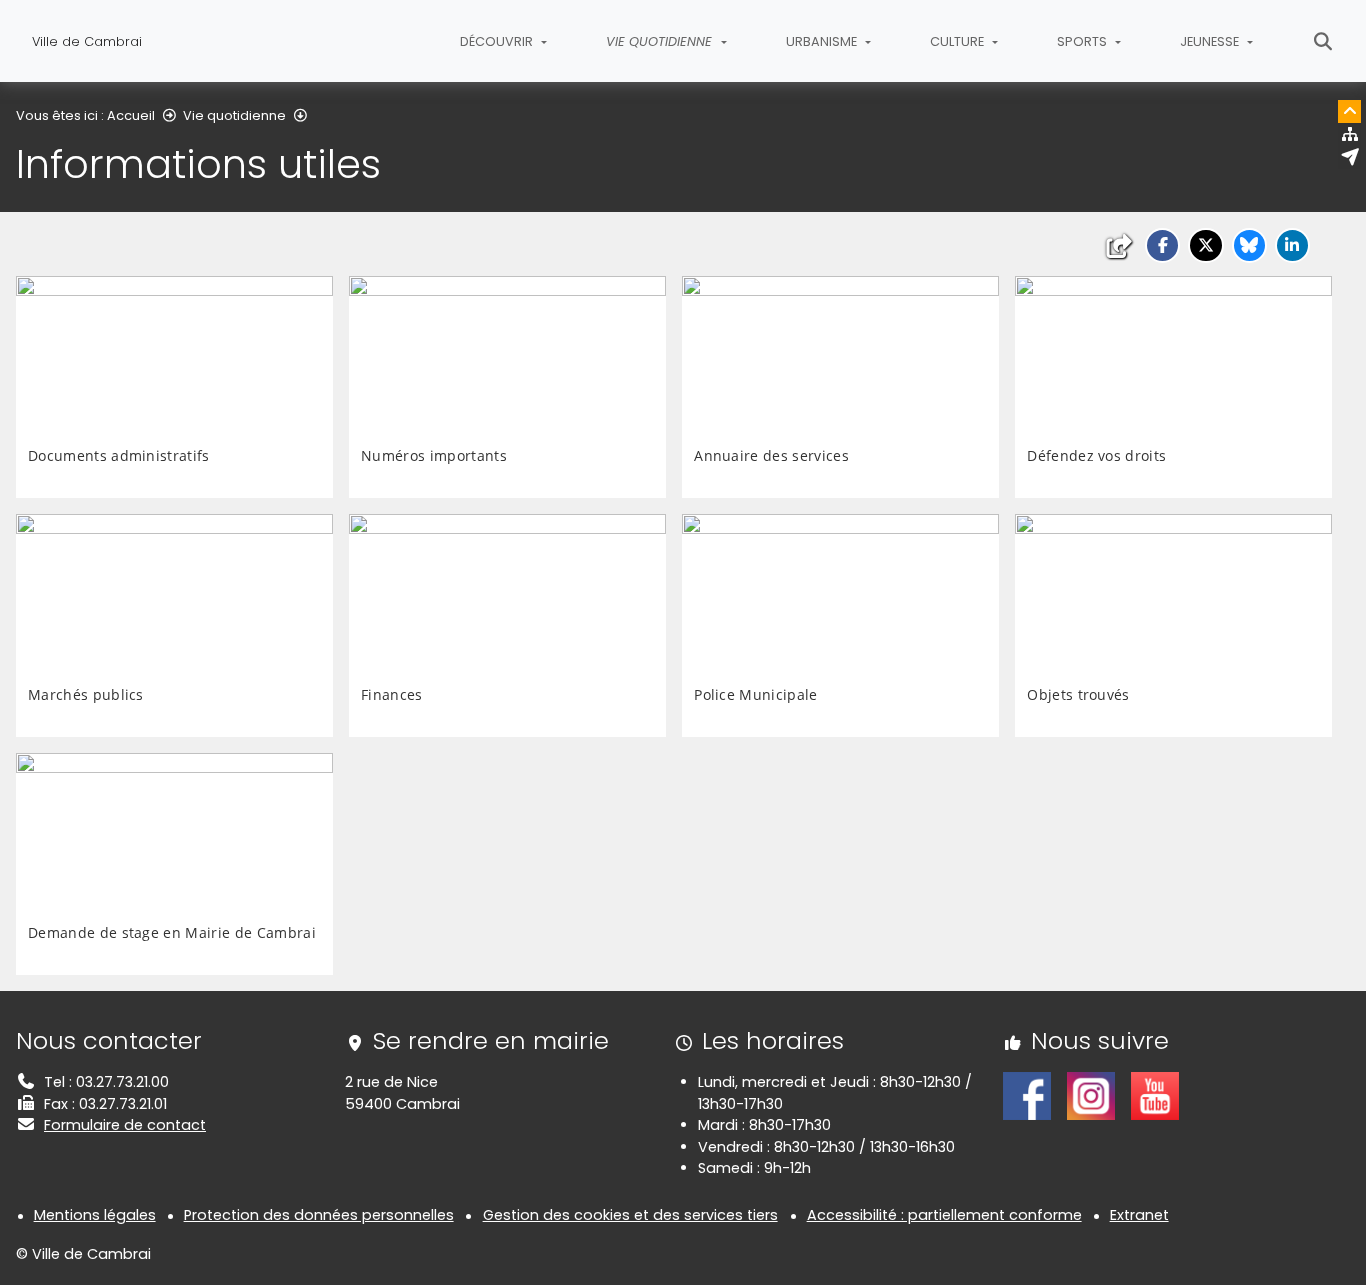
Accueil (131, 115)
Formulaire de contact (125, 1125)
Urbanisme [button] (823, 41)
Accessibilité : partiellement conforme (944, 1215)
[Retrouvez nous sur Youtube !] (1155, 1095)
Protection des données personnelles (319, 1215)
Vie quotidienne (234, 115)
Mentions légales (95, 1215)
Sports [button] (1083, 41)
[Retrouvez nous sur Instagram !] (1091, 1095)
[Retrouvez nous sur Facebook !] (1027, 1095)
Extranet (1139, 1215)
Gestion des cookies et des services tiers (630, 1215)
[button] (1162, 245)
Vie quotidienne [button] (661, 41)
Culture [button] (958, 41)
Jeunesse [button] (1211, 41)
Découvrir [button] (498, 41)
